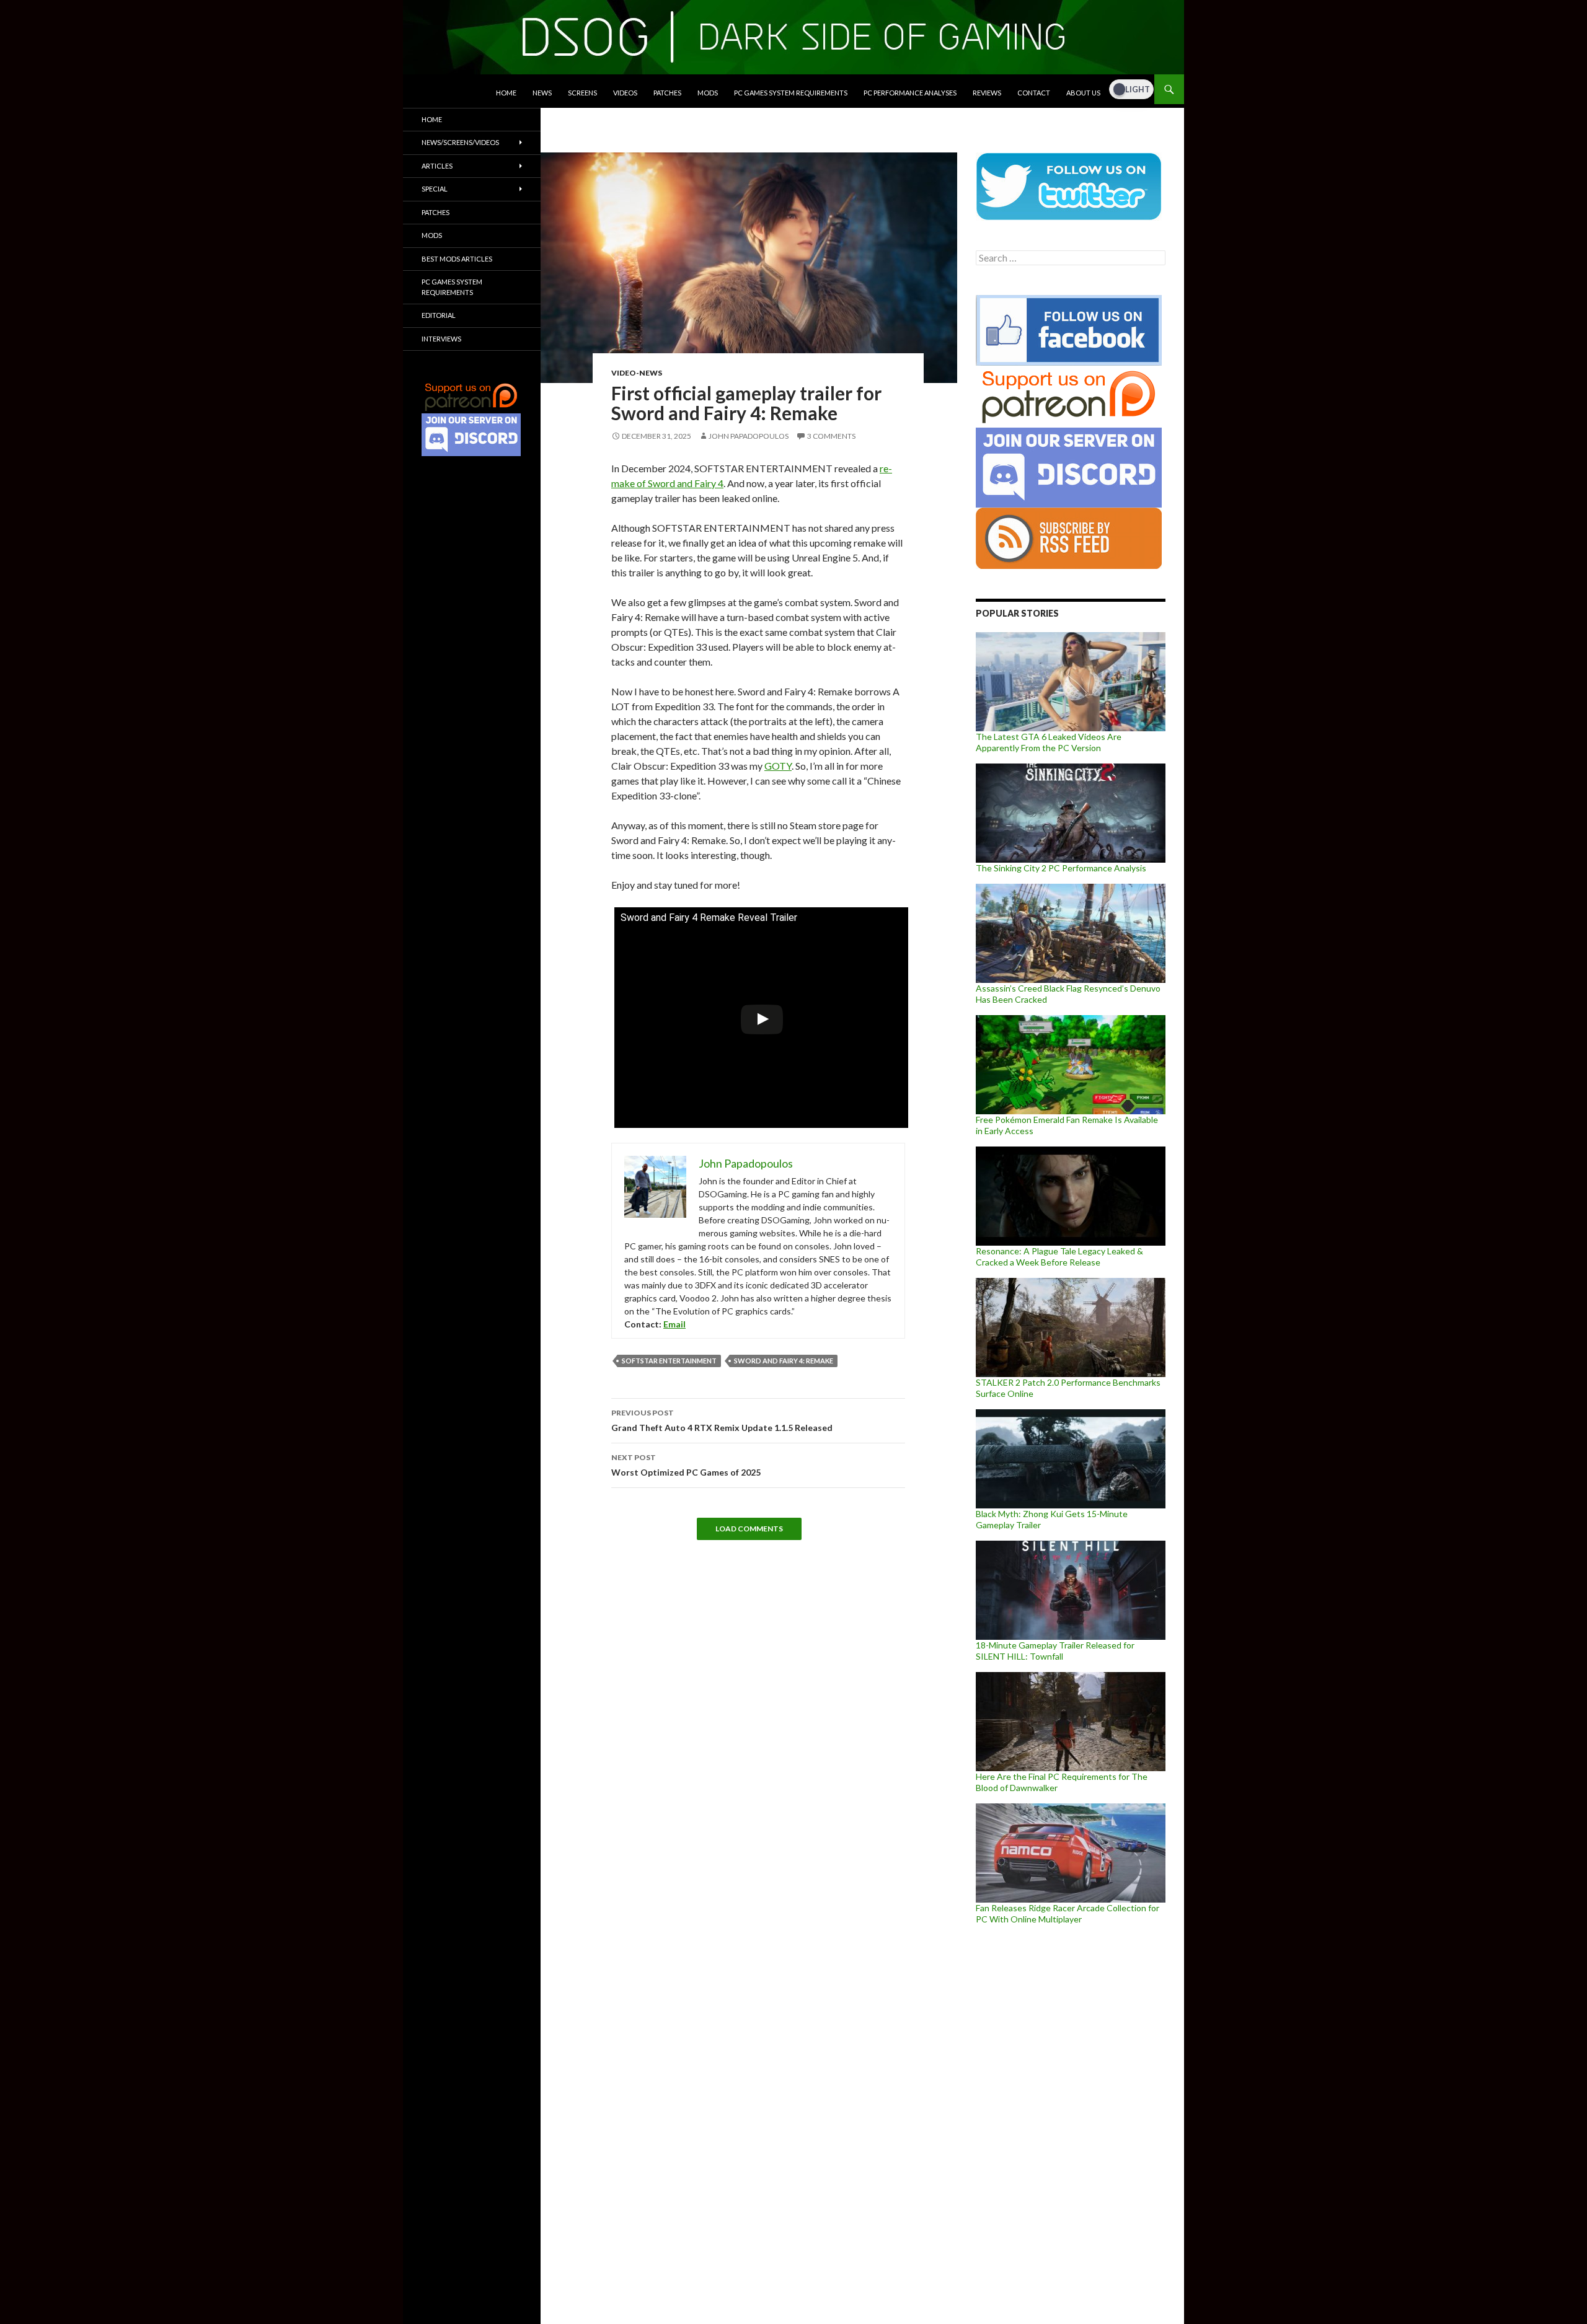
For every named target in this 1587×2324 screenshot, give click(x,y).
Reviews (987, 93)
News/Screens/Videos (460, 142)
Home (506, 93)
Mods (708, 93)
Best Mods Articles (457, 259)
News (542, 93)
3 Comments (831, 436)
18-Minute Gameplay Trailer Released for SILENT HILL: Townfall (1055, 1651)
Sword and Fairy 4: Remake (784, 1361)
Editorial (439, 315)
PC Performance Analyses (910, 93)
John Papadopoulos (749, 436)
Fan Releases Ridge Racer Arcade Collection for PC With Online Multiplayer (1068, 1913)
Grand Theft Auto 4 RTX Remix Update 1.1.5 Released (722, 1420)
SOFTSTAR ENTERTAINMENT (669, 1361)
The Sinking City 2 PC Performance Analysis (1061, 868)
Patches (667, 93)
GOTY (778, 766)
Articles (437, 166)
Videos (625, 93)
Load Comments (749, 1529)
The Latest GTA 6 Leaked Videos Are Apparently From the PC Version (1049, 742)
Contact (1034, 93)
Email (674, 1324)
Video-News (637, 373)
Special (435, 189)
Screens (582, 93)
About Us (1083, 93)
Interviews (441, 339)
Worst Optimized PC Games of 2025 (686, 1465)
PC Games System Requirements (791, 93)
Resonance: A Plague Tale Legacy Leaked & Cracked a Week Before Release (1059, 1257)
